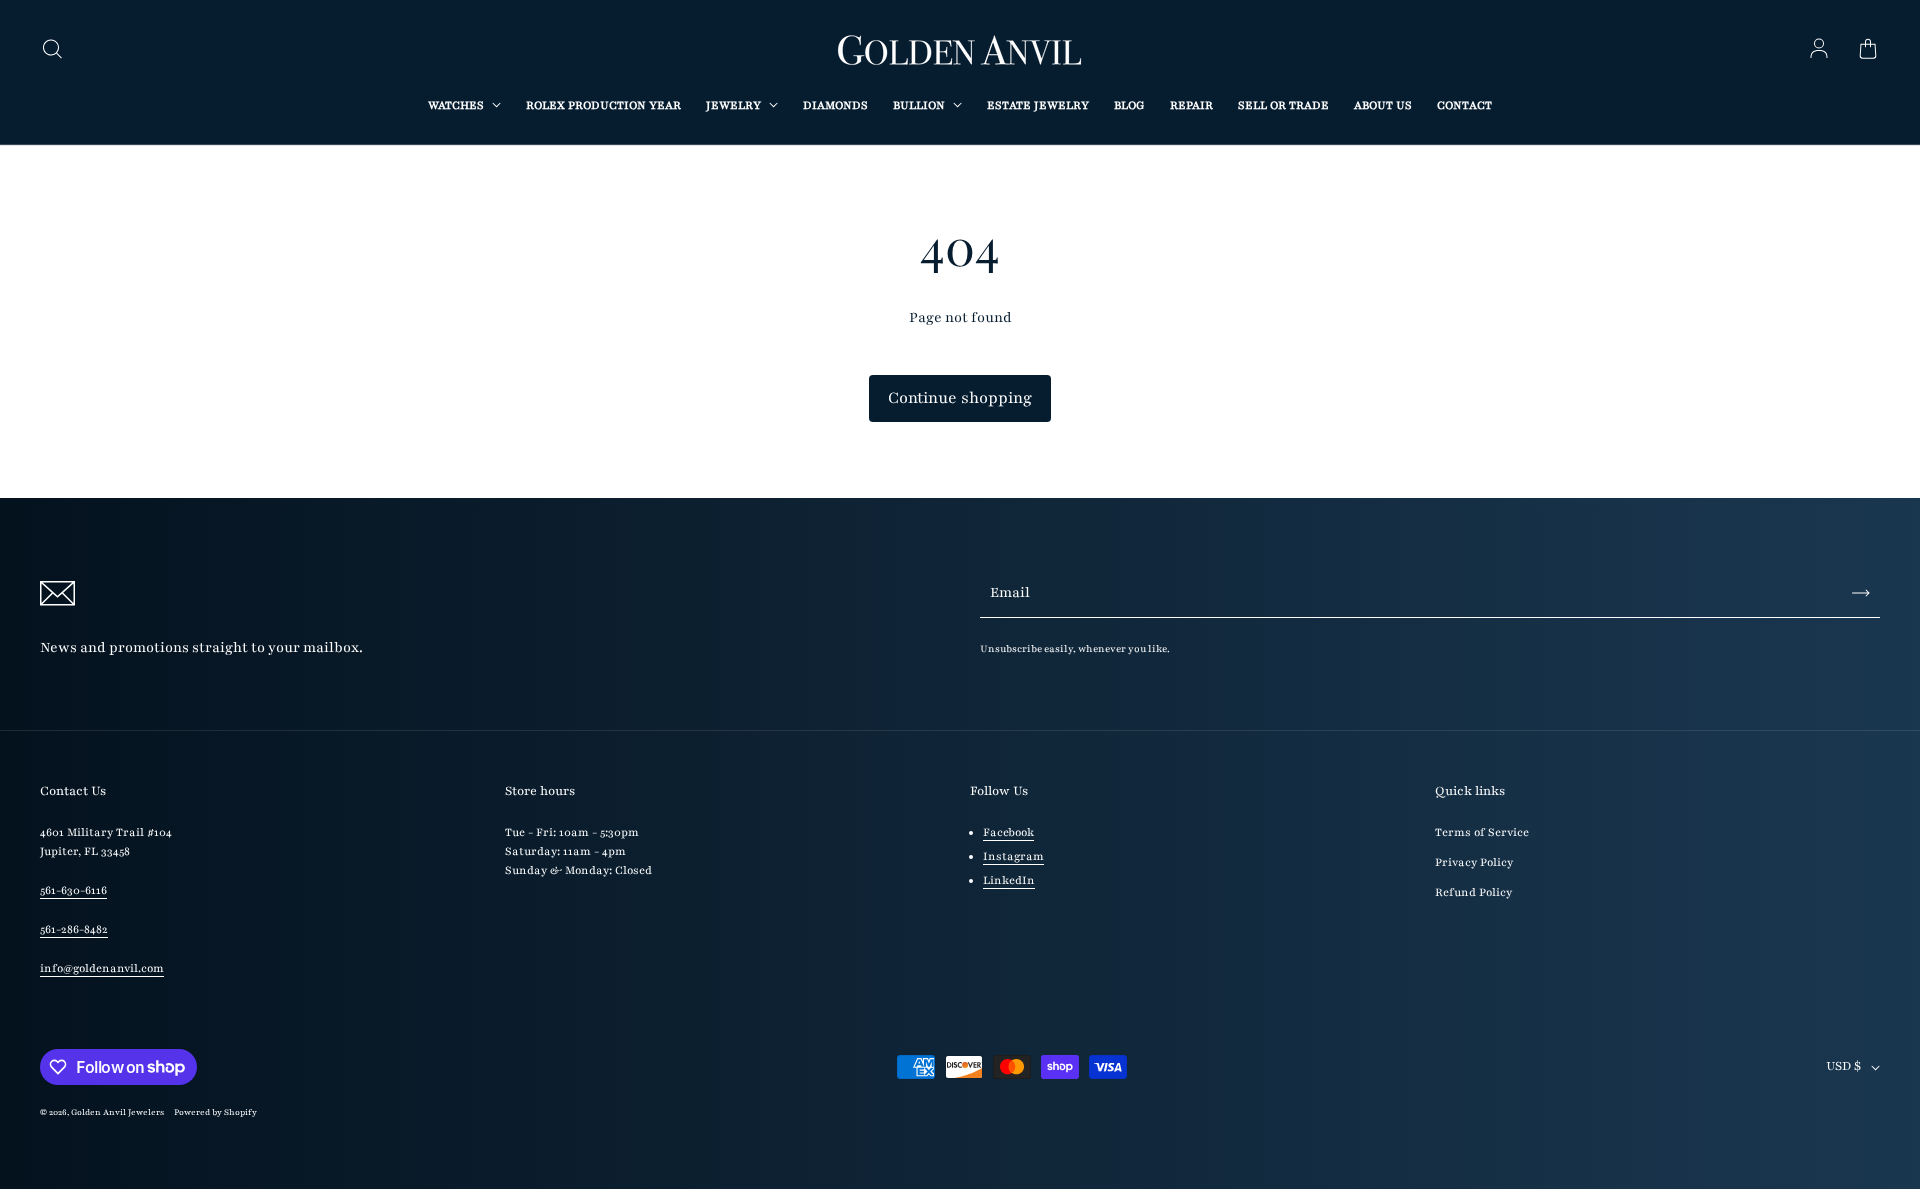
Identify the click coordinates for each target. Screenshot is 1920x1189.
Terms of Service (1482, 832)
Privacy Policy (1474, 862)
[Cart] (1868, 50)
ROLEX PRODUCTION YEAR (603, 105)
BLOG (1129, 105)
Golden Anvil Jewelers (117, 1112)
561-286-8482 (74, 929)
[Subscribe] (1861, 593)
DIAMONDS (835, 105)
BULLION (920, 105)
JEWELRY (735, 105)
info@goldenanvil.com (102, 968)
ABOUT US (1383, 105)
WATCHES (457, 105)
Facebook (1008, 832)
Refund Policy (1473, 892)
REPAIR (1191, 105)
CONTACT (1464, 105)
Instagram (1013, 856)
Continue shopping (960, 398)
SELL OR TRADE (1283, 105)
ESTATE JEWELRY (1038, 105)
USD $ (1843, 1066)
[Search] (52, 50)
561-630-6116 (73, 890)
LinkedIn (1009, 880)
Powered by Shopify (215, 1112)
